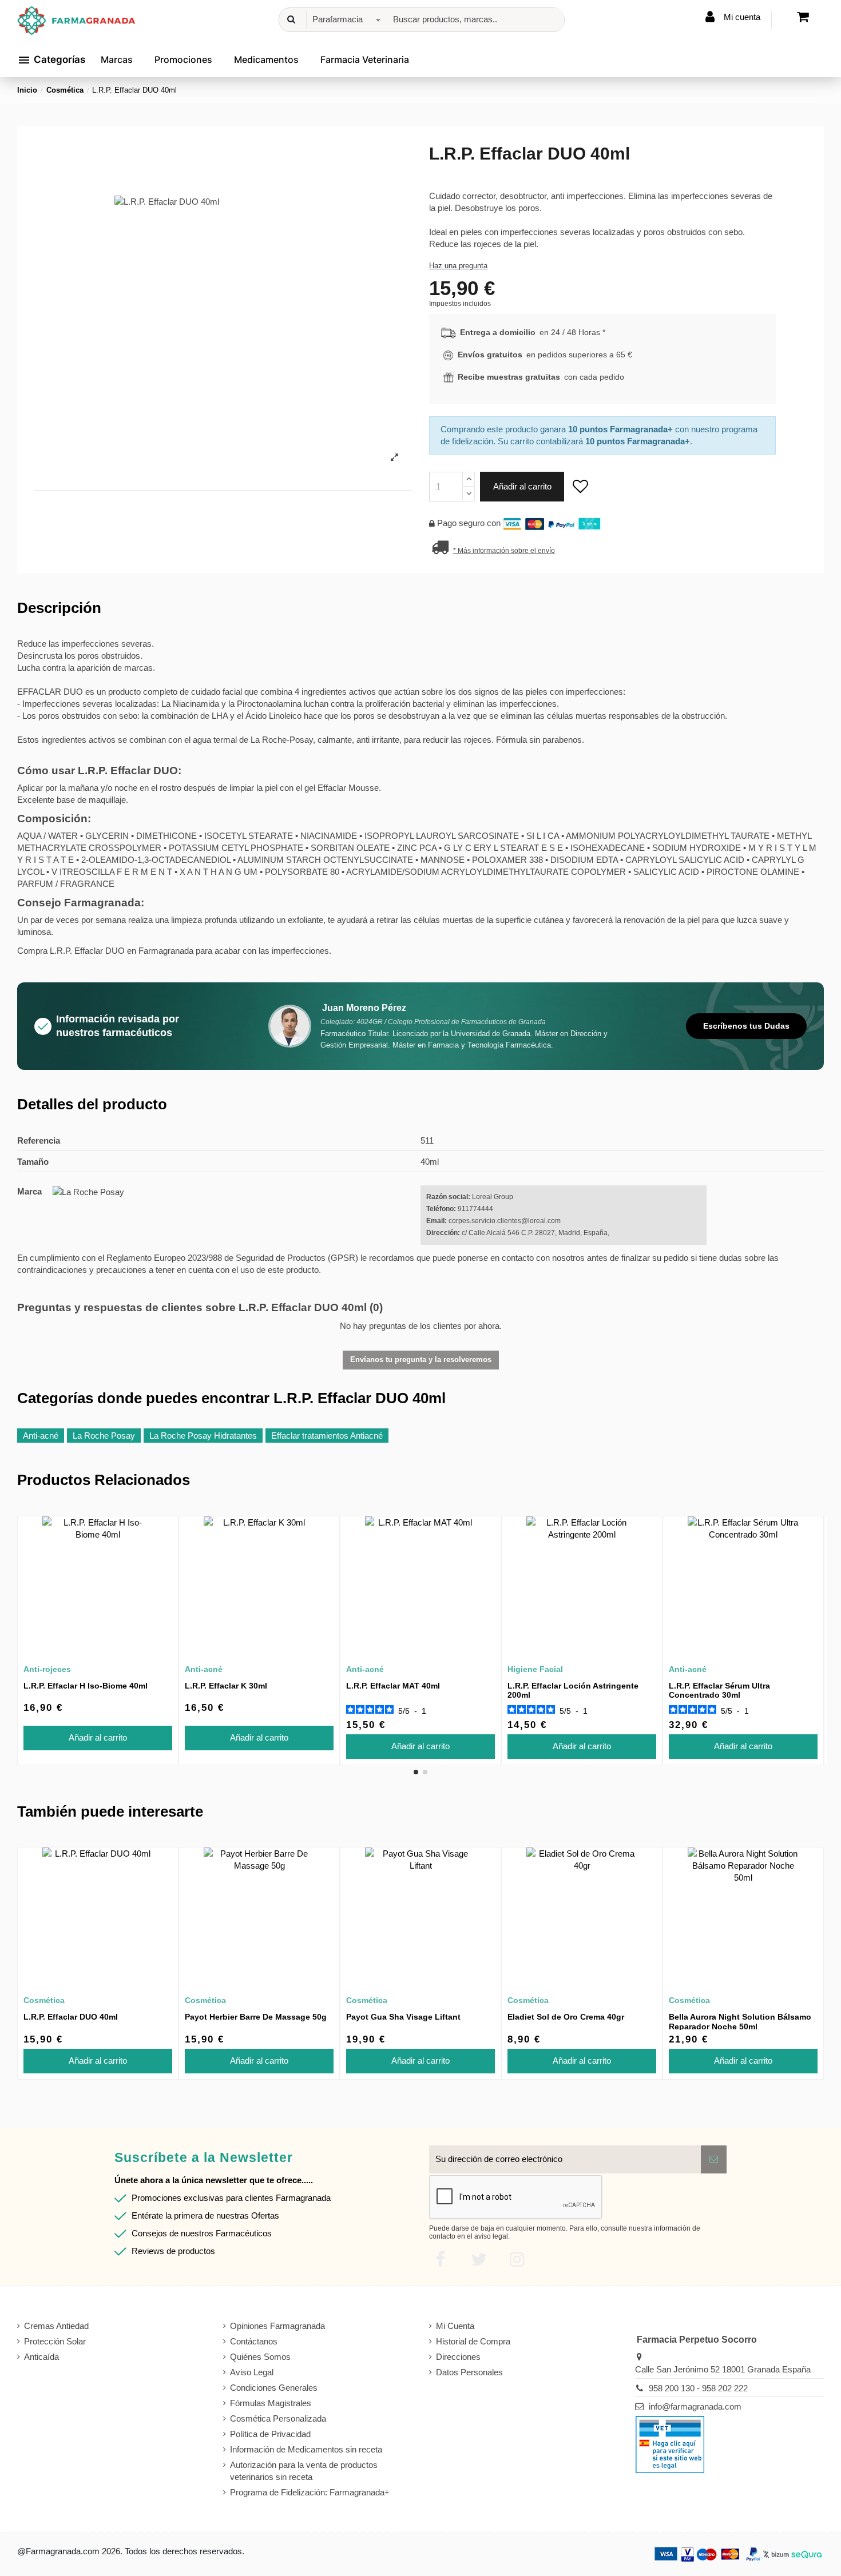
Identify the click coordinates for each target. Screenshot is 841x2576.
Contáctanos (254, 2341)
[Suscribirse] (714, 2159)
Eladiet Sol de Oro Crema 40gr (566, 2017)
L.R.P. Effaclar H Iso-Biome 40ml (86, 1686)
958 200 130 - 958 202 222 (698, 2388)
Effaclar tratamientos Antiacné (327, 1436)
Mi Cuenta (455, 2326)
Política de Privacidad (270, 2434)
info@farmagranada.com (695, 2406)
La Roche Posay (104, 1436)
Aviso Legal (252, 2372)
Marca (29, 1191)
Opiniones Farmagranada (277, 2326)
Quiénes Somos (260, 2357)
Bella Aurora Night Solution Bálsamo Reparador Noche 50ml (740, 2022)
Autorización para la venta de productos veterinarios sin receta (304, 2471)
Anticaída (41, 2357)
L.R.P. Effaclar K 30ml (226, 1686)
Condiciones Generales (274, 2388)
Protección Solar (55, 2341)
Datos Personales (469, 2372)
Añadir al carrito (522, 486)
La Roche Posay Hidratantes (203, 1436)
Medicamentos (266, 59)
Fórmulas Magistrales (271, 2403)
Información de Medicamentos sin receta (306, 2449)
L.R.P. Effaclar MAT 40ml (393, 1686)
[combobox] (345, 20)
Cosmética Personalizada (278, 2418)
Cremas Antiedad (56, 2326)
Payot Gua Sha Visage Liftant (403, 2017)
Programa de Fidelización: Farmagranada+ (310, 2492)
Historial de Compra (473, 2341)
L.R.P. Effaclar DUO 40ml (71, 2017)
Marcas (117, 59)
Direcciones (458, 2357)
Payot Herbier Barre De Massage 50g (256, 2017)
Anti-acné (41, 1436)
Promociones (183, 59)
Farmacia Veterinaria (365, 59)
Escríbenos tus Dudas (746, 1026)
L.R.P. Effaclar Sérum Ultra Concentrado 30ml (719, 1691)
